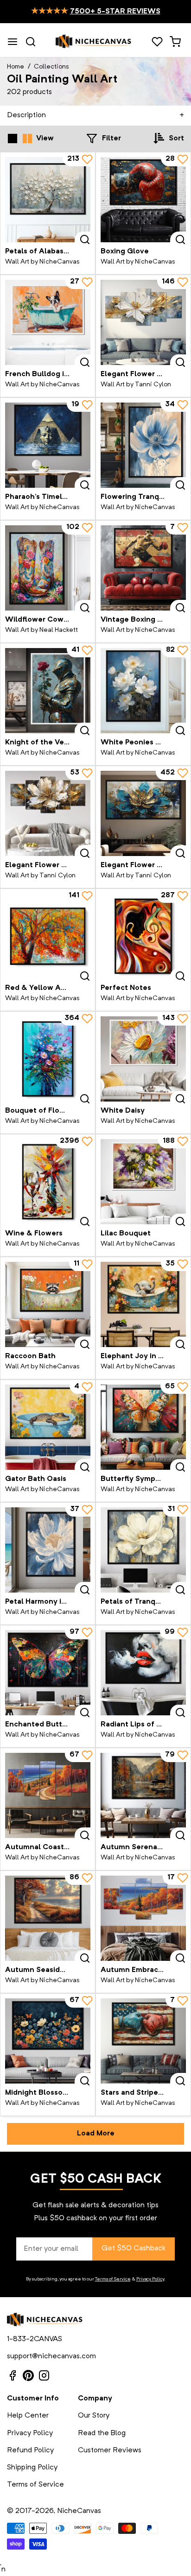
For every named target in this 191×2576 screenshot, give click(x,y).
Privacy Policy (150, 2279)
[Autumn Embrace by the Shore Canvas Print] (143, 1918)
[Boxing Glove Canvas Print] (143, 200)
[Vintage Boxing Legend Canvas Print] (143, 568)
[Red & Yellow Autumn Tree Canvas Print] (48, 936)
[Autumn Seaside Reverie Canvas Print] (48, 1918)
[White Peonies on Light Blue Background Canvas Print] (143, 691)
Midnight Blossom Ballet (49, 2093)
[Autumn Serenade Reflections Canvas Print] (143, 1795)
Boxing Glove (125, 252)
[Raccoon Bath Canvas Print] (48, 1304)
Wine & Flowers (34, 1234)
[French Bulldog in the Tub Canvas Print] (48, 322)
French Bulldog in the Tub (52, 374)
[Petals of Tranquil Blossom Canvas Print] (143, 1550)
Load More (96, 2134)
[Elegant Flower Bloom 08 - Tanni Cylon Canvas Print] (48, 813)
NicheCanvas (79, 2511)
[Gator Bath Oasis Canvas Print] (48, 1427)
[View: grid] (13, 139)
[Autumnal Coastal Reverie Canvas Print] (48, 1795)
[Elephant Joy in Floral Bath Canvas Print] (143, 1304)
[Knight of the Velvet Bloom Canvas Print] (48, 691)
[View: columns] (27, 139)
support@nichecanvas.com (51, 2356)
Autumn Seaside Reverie (50, 1970)
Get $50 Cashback (134, 2248)
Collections (51, 67)
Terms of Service (113, 2279)
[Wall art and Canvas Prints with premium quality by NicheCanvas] (94, 42)
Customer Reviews (110, 2450)
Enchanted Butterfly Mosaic (55, 1725)
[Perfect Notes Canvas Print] (143, 936)
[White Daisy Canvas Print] (143, 1059)
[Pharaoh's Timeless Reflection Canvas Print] (48, 445)
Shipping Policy (32, 2468)
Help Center (28, 2416)
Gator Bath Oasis (36, 1479)
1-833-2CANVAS (35, 2339)
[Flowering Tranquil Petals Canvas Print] (143, 445)
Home (16, 67)
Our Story (94, 2416)
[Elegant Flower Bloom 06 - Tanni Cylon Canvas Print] (143, 813)
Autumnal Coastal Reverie (53, 1847)
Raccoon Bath (30, 1356)
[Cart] (175, 42)
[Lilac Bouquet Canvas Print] (143, 1182)
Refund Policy (30, 2450)
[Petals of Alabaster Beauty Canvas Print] (48, 200)
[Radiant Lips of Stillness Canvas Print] (143, 1673)
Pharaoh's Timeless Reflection (60, 497)
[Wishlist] (157, 42)
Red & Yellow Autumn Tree (54, 988)
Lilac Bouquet (126, 1234)
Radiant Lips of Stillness (144, 1725)
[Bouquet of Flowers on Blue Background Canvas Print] (48, 1059)
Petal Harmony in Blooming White (66, 1602)
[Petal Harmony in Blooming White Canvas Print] (48, 1550)
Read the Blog (102, 2433)
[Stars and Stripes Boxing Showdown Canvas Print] (143, 2041)
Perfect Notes (126, 988)
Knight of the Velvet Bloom (54, 743)
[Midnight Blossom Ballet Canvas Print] (48, 2041)
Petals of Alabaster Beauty (54, 252)
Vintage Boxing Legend (143, 620)
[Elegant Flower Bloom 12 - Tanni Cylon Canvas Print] (143, 322)
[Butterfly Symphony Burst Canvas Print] (143, 1427)
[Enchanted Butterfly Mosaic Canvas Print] (48, 1673)
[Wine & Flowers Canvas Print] (48, 1182)
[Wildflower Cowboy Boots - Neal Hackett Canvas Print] (48, 568)
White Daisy (123, 1111)
